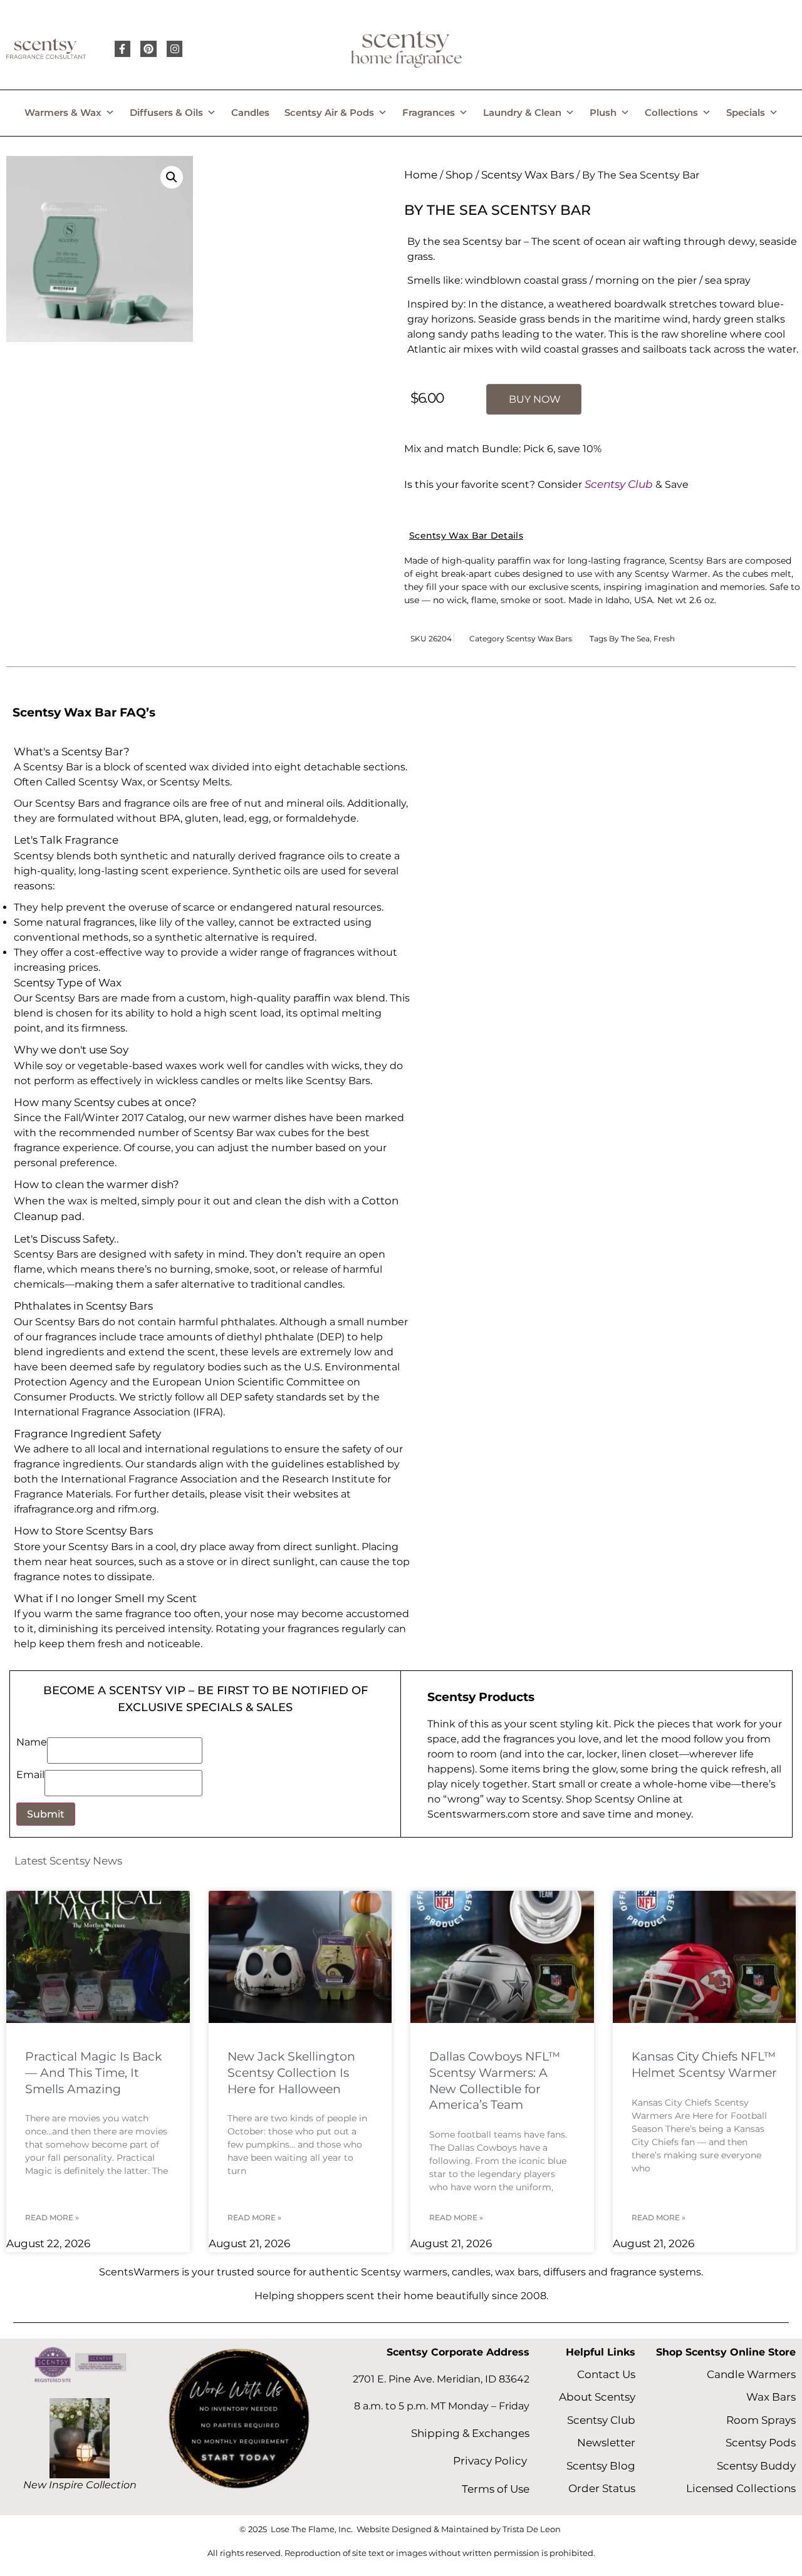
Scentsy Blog (601, 2466)
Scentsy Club (619, 484)
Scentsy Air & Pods (329, 112)
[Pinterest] (148, 49)
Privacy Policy (491, 2461)
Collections (671, 112)
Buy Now (535, 399)
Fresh (664, 639)
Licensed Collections (741, 2488)
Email (30, 1775)
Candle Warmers (751, 2374)
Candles (250, 112)
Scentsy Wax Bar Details (466, 535)
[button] (172, 177)
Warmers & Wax (63, 112)
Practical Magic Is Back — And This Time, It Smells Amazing (93, 2073)
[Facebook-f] (123, 49)
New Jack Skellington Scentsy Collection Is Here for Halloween (291, 2073)
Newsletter (606, 2443)
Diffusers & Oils (166, 112)
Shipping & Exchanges (470, 2433)
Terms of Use (496, 2489)
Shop (459, 175)
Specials (746, 112)
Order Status (602, 2488)
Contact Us (606, 2374)
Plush (603, 112)
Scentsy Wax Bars (528, 175)
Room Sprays (761, 2420)
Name (32, 1743)
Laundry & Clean (522, 112)
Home (421, 175)
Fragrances (429, 112)
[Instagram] (175, 49)
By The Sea (629, 639)
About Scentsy (597, 2397)
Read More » (52, 2217)
